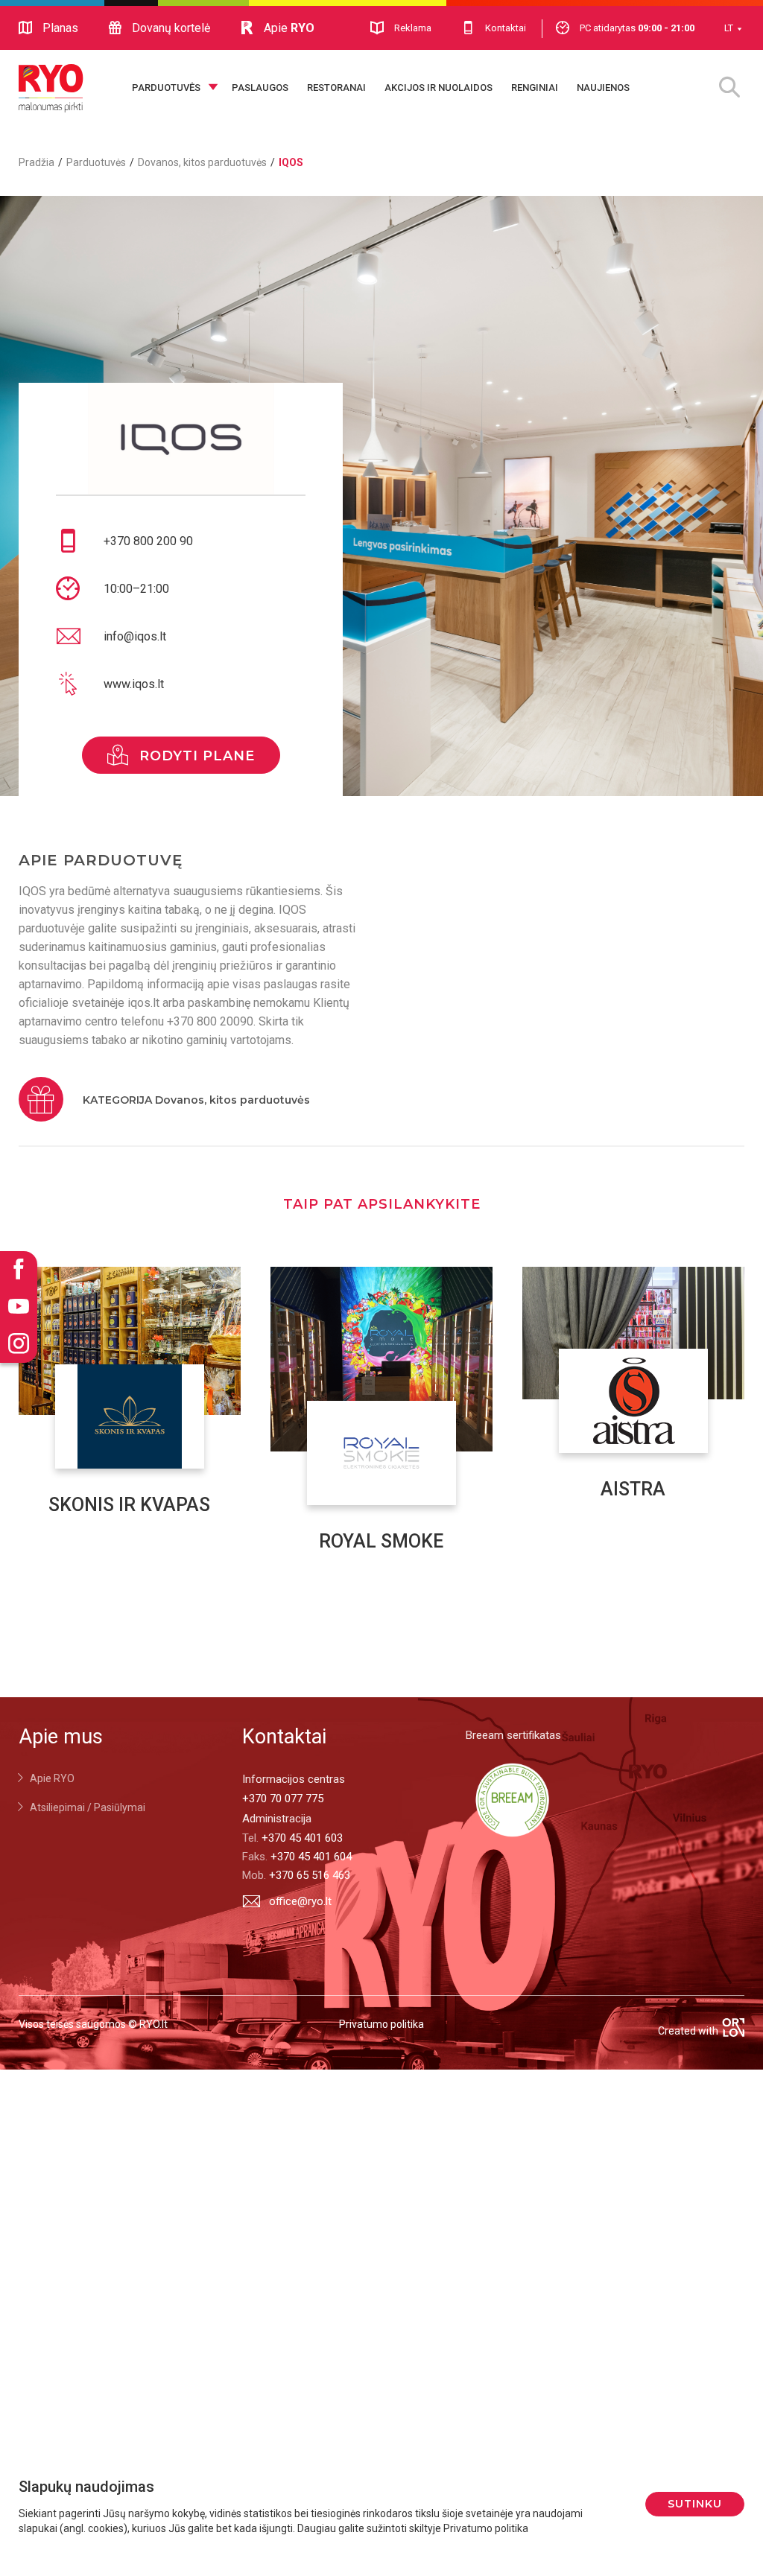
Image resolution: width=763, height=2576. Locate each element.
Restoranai (336, 88)
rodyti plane (197, 756)
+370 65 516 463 (310, 1875)
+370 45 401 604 (311, 1857)
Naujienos (603, 88)
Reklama (413, 28)
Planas (60, 28)
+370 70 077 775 (283, 1799)
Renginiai (535, 88)
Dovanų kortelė (171, 28)
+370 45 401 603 (302, 1838)
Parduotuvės (166, 88)
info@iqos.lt (135, 636)
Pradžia (37, 162)
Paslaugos (260, 88)
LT (729, 28)
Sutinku (695, 2504)
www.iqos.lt (134, 684)
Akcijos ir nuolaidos (439, 88)
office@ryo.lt (300, 1901)
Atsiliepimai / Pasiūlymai (88, 1807)
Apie (289, 28)
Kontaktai (506, 28)
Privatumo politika (381, 2024)
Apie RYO (52, 1778)
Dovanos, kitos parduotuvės (202, 162)
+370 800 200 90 (148, 541)
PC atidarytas (637, 28)
